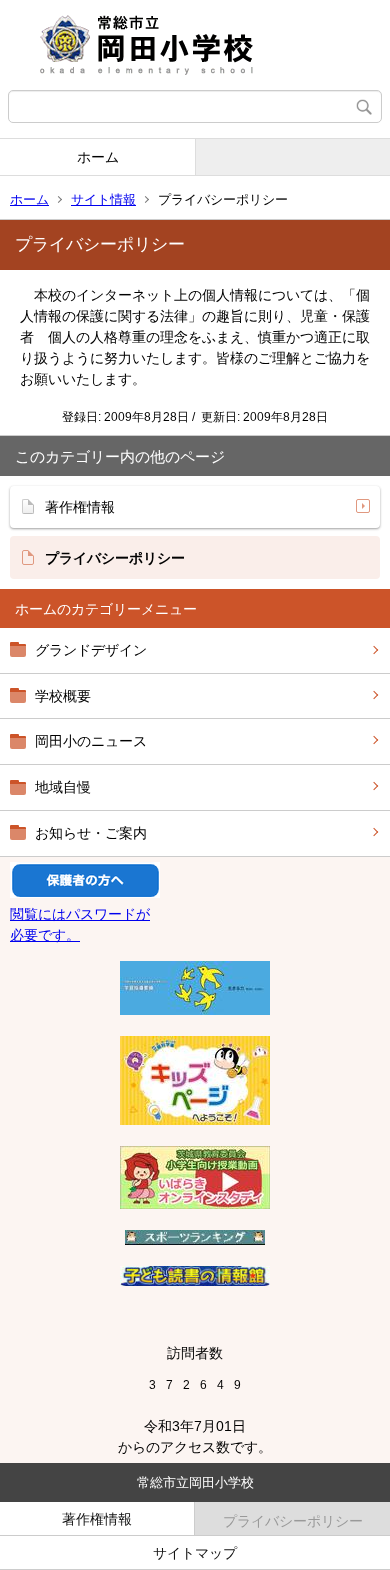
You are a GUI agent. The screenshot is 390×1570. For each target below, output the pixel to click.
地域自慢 (63, 787)
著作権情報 (80, 507)
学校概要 (63, 696)
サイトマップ (195, 1553)
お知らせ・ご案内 (91, 833)
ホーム (98, 157)
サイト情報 (103, 199)
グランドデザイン (91, 650)
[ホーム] (195, 45)
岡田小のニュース (91, 741)
